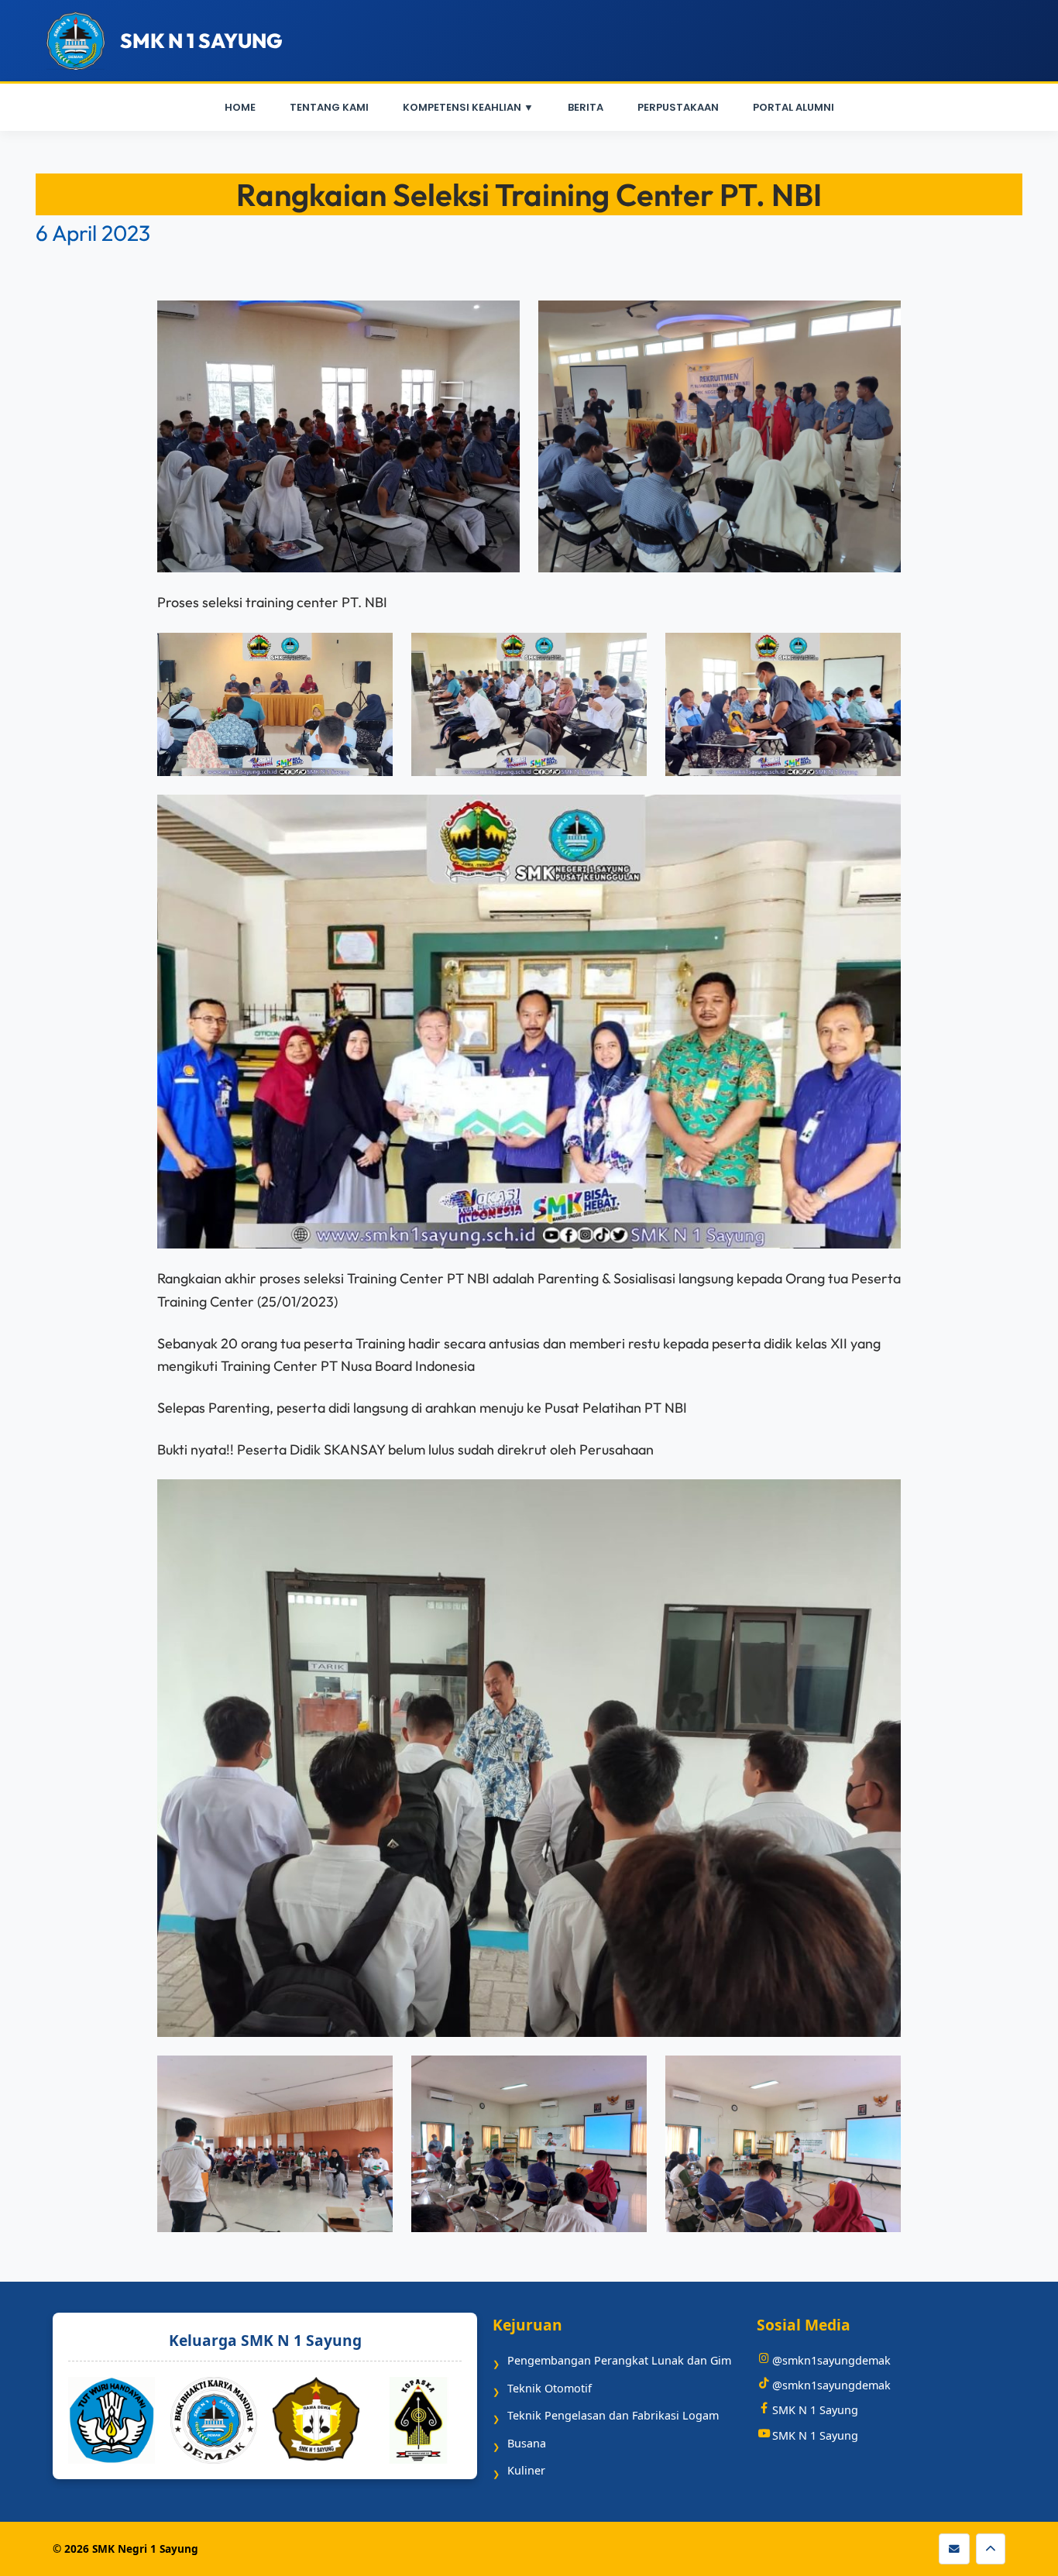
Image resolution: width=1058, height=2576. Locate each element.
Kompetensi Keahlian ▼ (468, 107)
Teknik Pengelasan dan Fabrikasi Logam (613, 2415)
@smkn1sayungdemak (831, 2360)
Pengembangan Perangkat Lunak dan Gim (619, 2360)
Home (240, 107)
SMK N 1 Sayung (815, 2410)
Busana (527, 2443)
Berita (586, 107)
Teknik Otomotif (550, 2388)
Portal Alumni (793, 107)
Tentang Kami (329, 107)
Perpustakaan (678, 107)
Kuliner (526, 2470)
